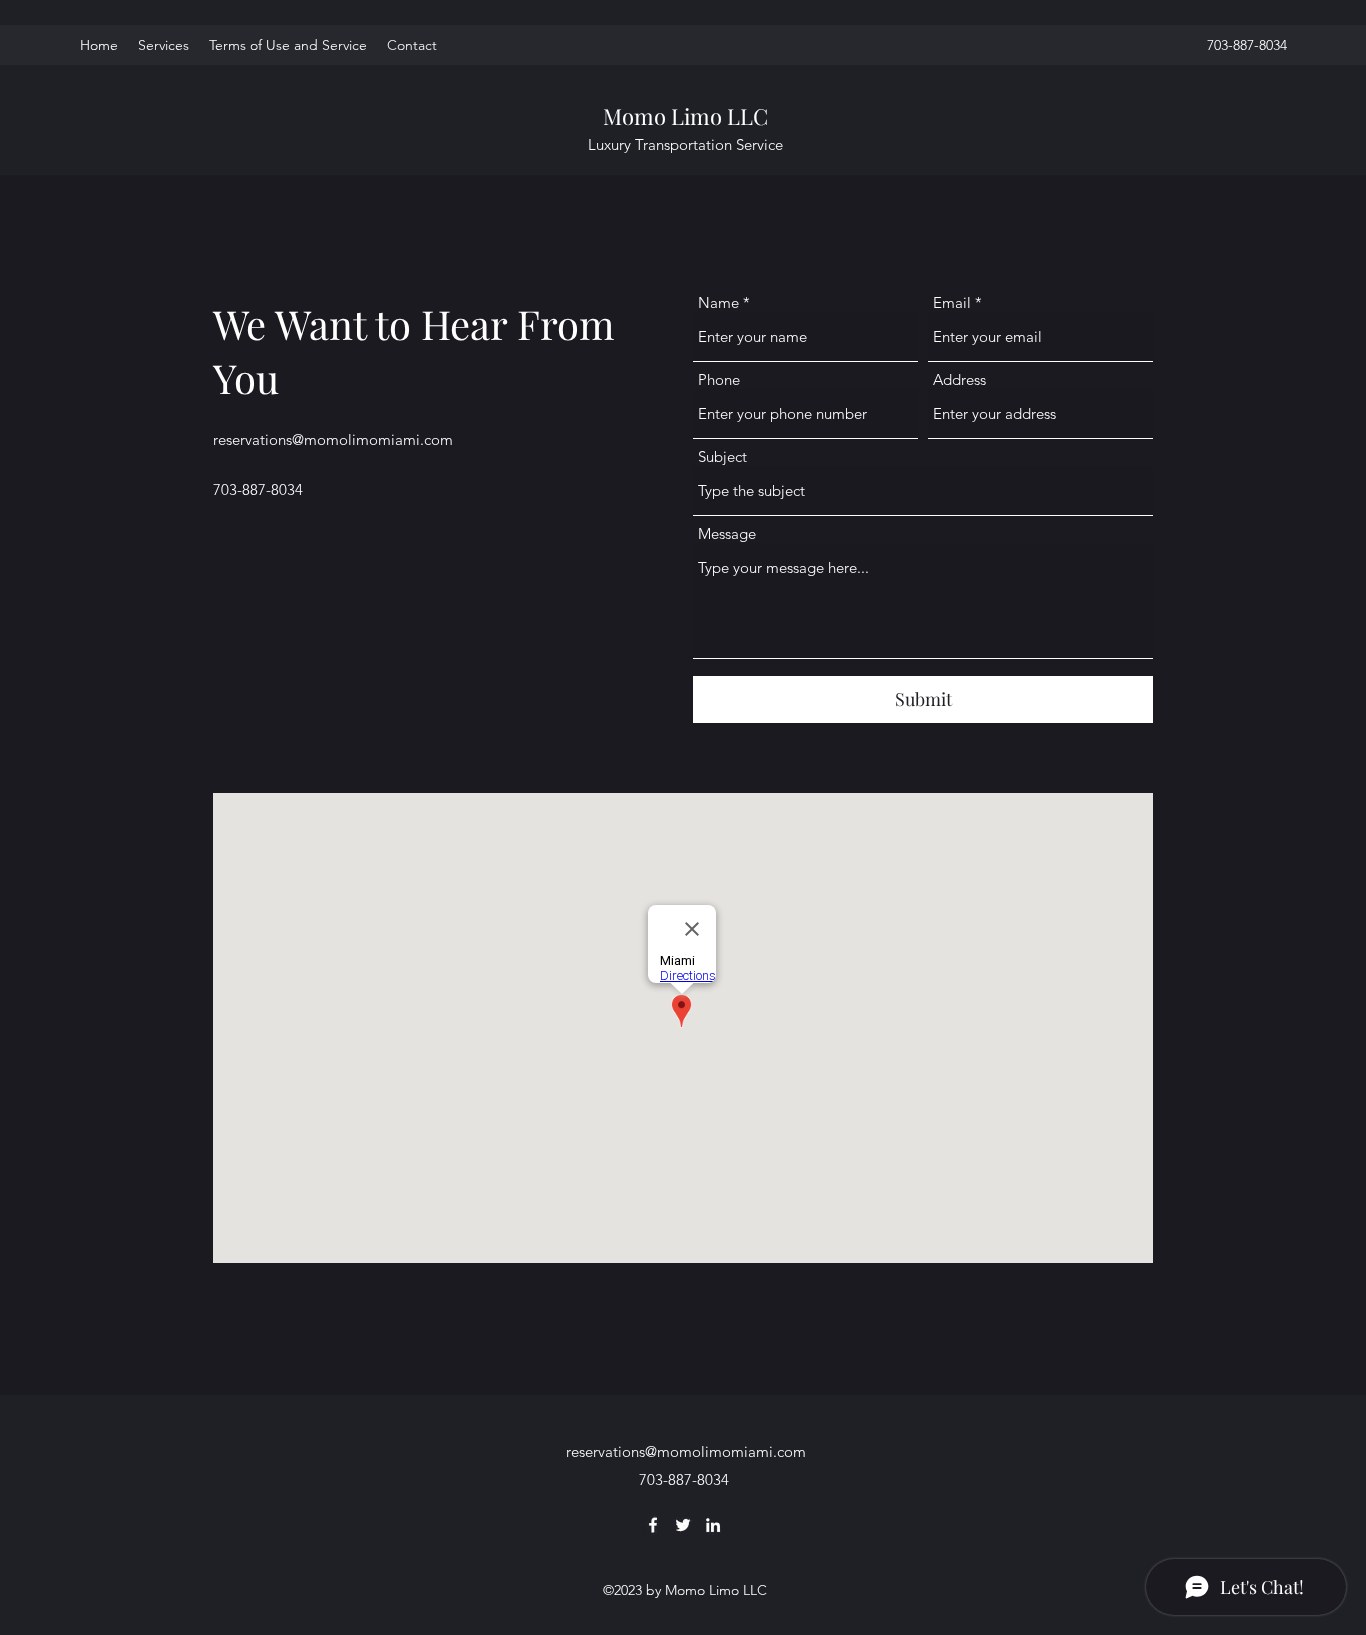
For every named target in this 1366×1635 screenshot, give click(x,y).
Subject (722, 456)
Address (959, 379)
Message (727, 533)
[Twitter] (683, 1525)
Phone (719, 379)
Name (718, 302)
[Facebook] (653, 1525)
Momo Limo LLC (685, 116)
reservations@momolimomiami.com (333, 439)
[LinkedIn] (713, 1525)
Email (952, 302)
